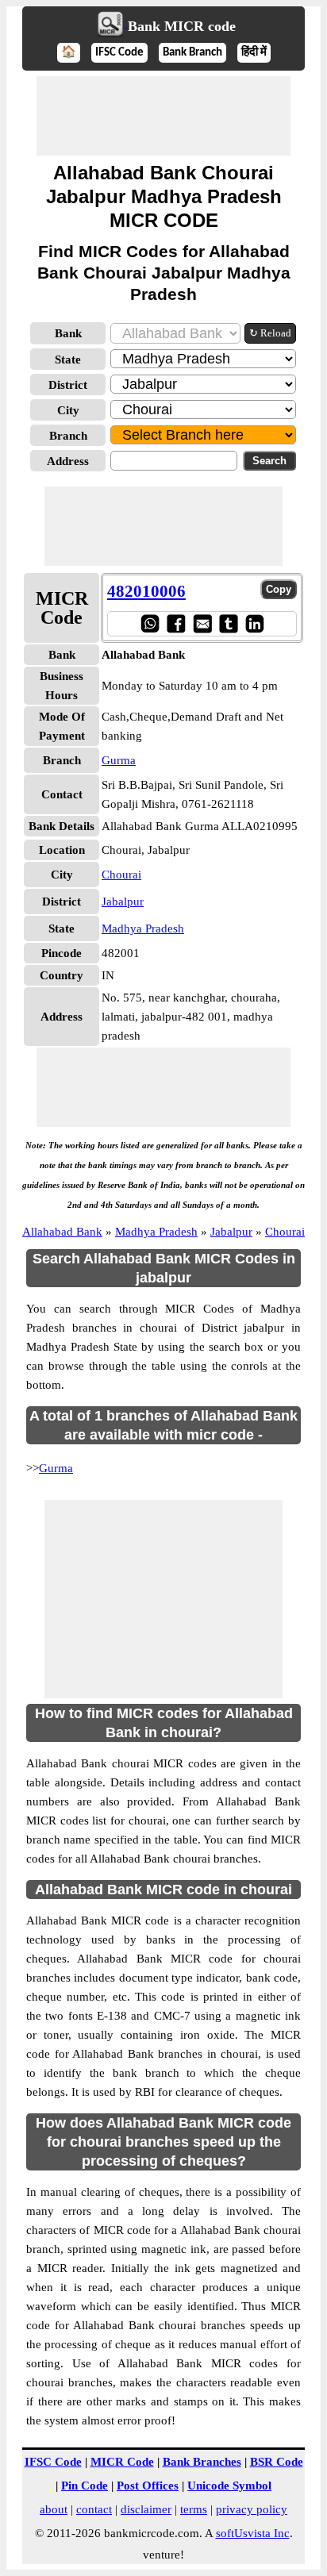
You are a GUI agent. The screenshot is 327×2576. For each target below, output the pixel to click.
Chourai (121, 875)
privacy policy (252, 2509)
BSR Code (277, 2462)
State (68, 359)
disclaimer (146, 2509)
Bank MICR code (182, 26)
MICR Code (122, 2462)
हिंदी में (254, 53)
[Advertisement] (163, 116)
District (68, 385)
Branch (68, 436)
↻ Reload (270, 333)
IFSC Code (119, 53)
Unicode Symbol (229, 2486)
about (54, 2509)
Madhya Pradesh (143, 929)
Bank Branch (192, 53)
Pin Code (85, 2486)
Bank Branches (202, 2462)
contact (94, 2509)
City (68, 410)
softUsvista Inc (253, 2533)
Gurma (119, 760)
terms (194, 2509)
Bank (68, 333)
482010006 (146, 591)
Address (68, 461)
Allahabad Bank (62, 1232)
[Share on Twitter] (228, 623)
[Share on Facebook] (176, 623)
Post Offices (148, 2486)
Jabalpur (123, 902)
